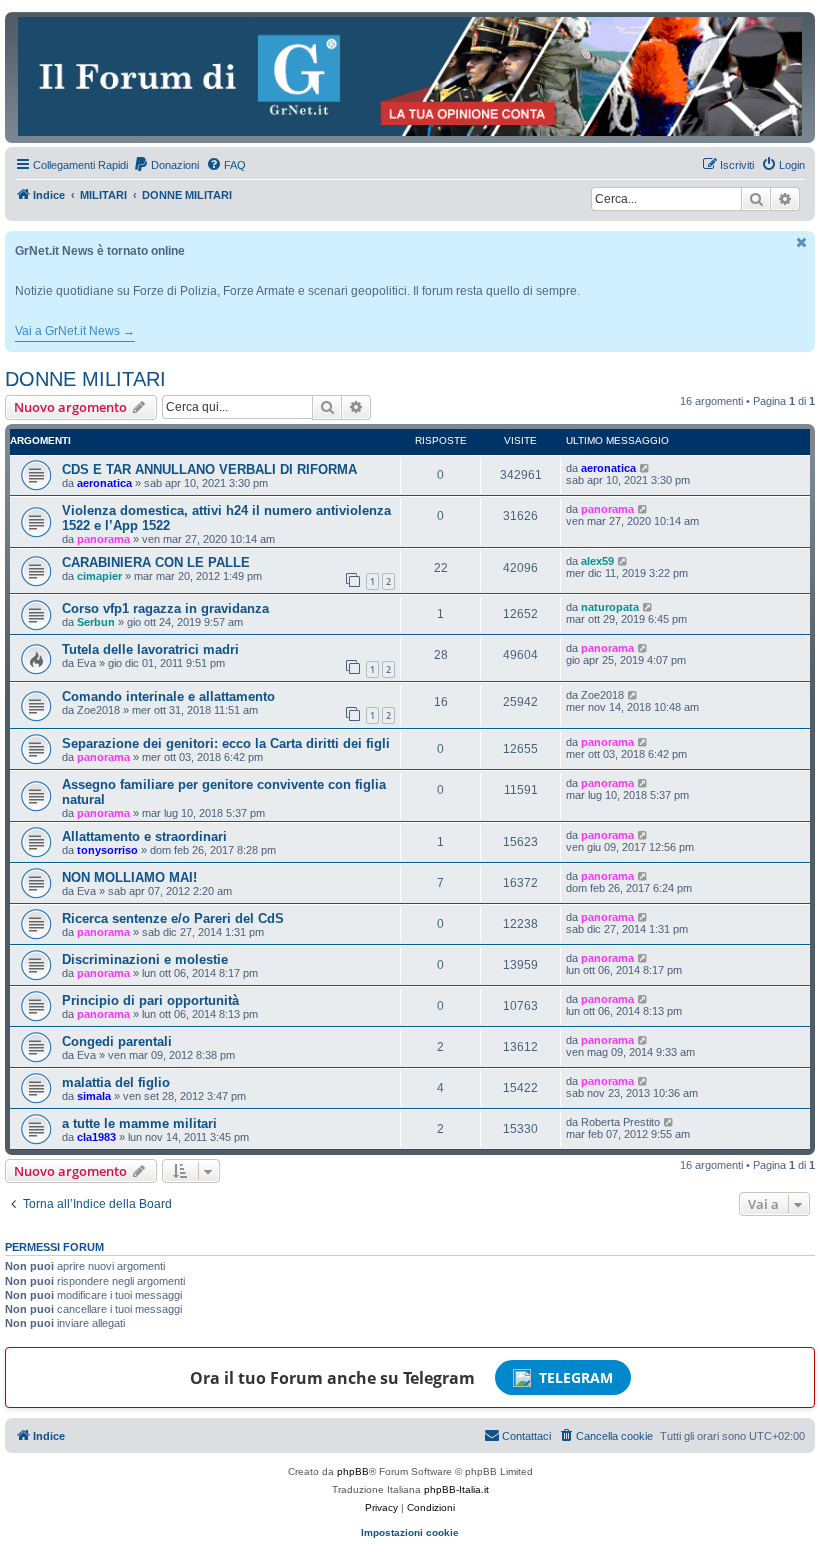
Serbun (96, 622)
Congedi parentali (117, 1041)
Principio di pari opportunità (150, 1000)
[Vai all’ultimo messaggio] (645, 468)
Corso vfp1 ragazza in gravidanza (165, 608)
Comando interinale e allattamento (168, 696)
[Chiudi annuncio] (802, 242)
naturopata (610, 607)
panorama (103, 539)
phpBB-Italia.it (456, 1489)
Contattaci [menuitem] (526, 1436)
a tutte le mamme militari (139, 1123)
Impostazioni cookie (410, 1532)
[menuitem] (166, 165)
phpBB (353, 1471)
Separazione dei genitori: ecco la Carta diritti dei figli (226, 743)
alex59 (597, 561)
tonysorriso (107, 850)
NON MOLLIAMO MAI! (129, 877)
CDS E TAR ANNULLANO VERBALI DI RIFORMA (209, 469)
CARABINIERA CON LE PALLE (156, 562)
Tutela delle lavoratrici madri (150, 649)
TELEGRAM (576, 1377)
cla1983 (96, 1137)
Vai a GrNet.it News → (75, 331)
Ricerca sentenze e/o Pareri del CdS (173, 918)
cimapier (99, 576)
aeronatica (104, 483)
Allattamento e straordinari (144, 836)
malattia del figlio (116, 1082)
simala (94, 1096)
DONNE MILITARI (85, 379)
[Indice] (410, 76)
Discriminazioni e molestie (145, 959)
